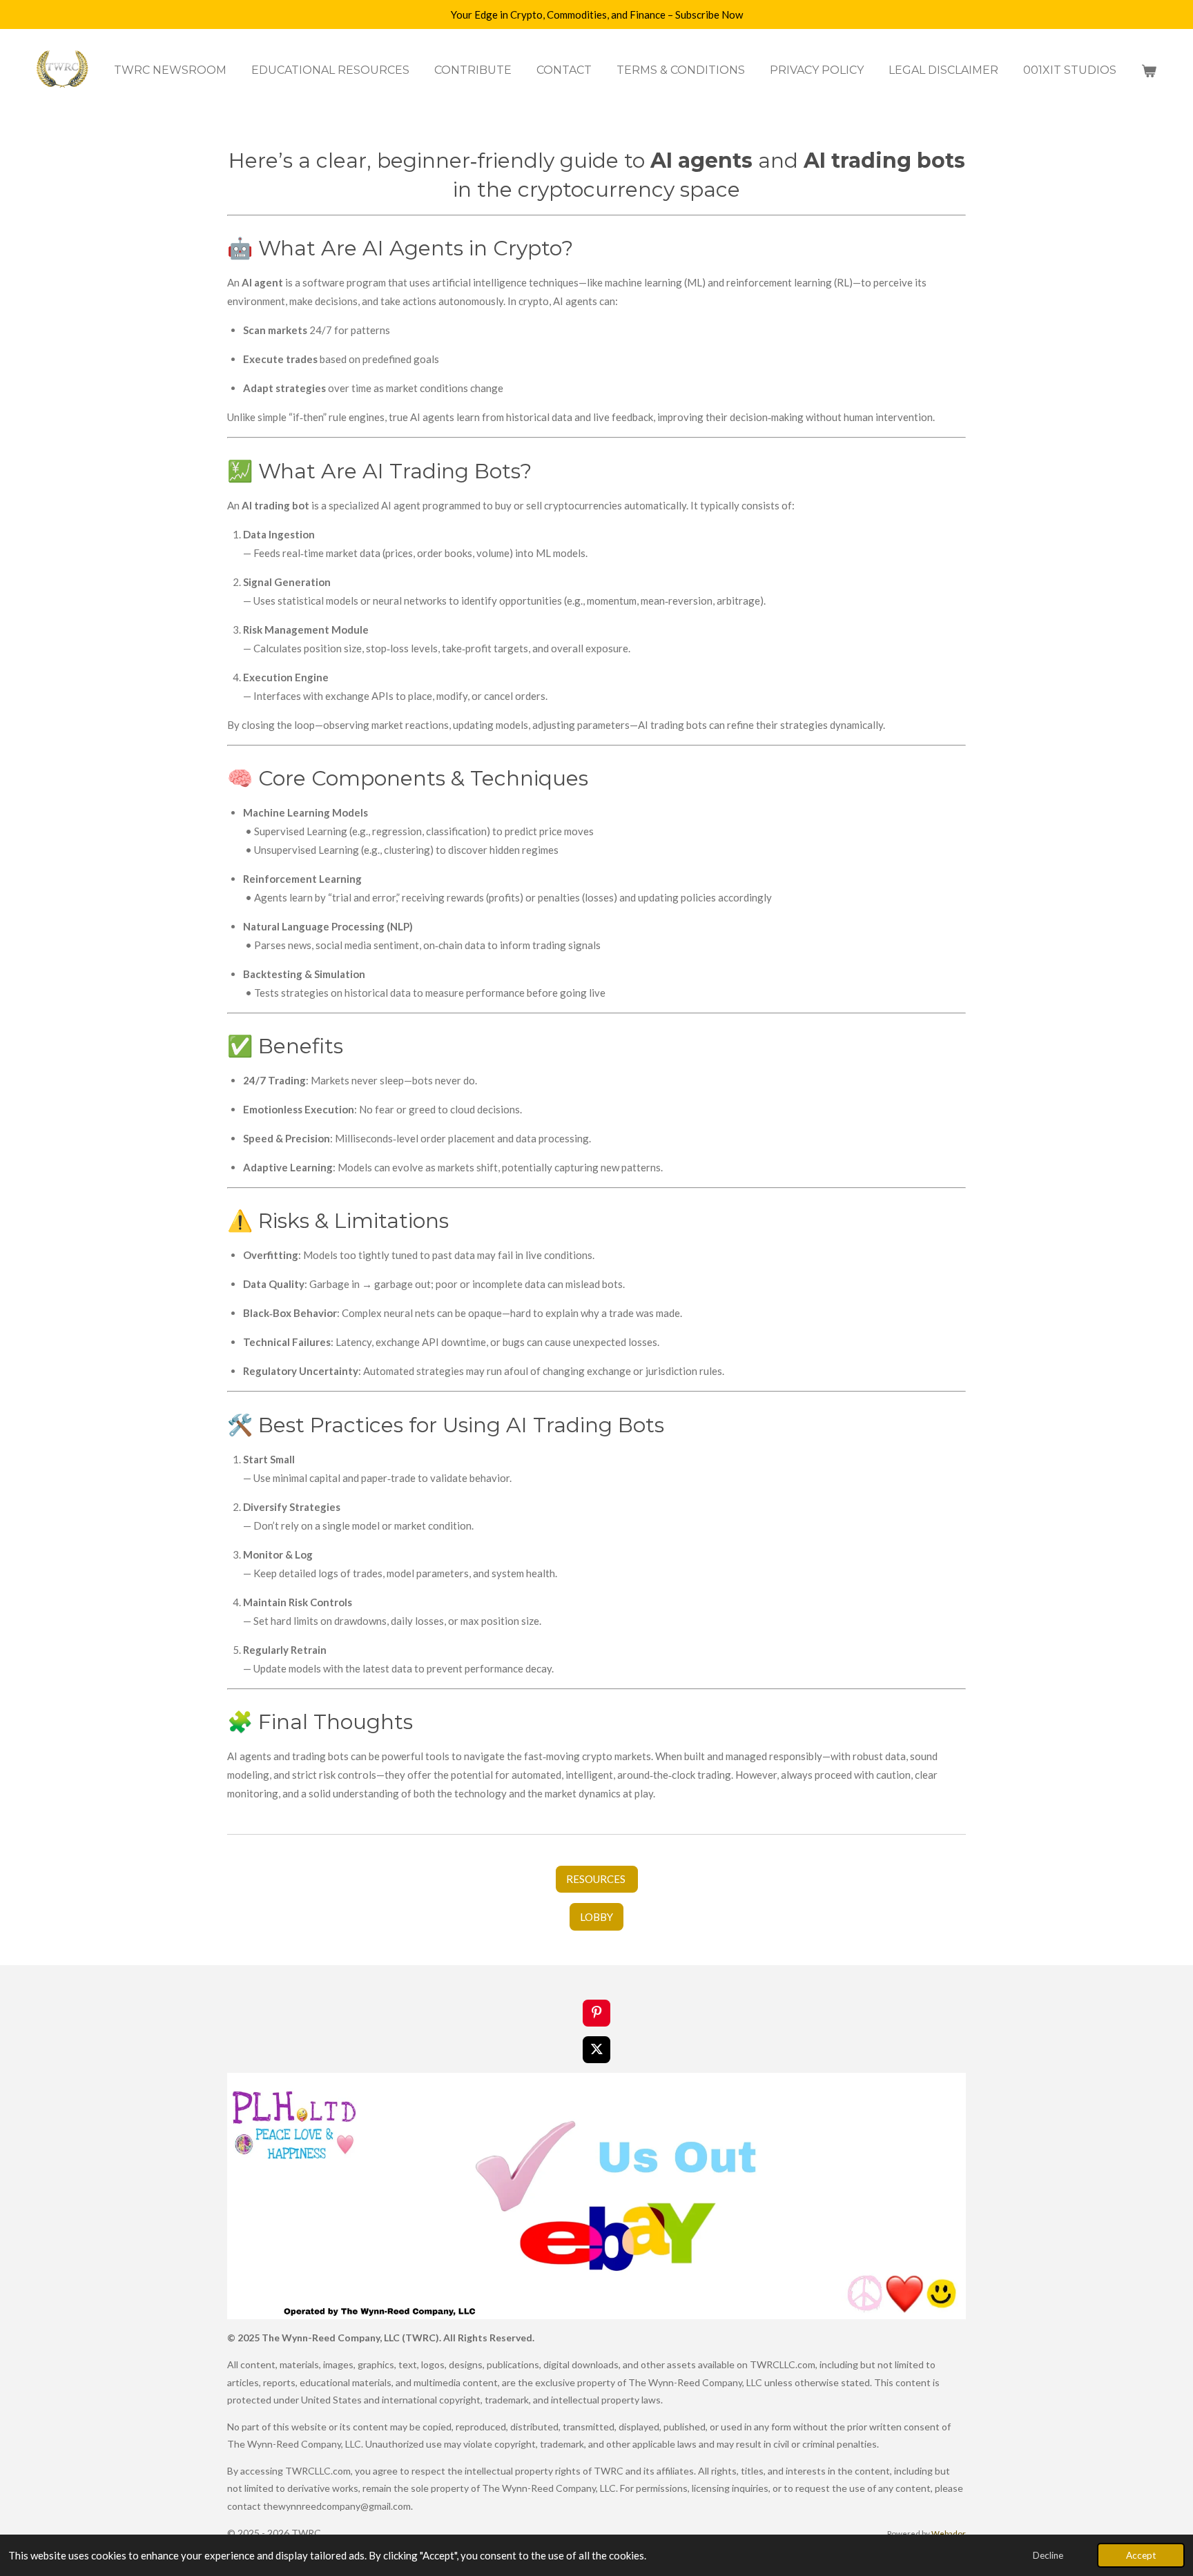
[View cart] (1149, 71)
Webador (949, 2533)
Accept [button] (1141, 2555)
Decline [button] (1048, 2555)
